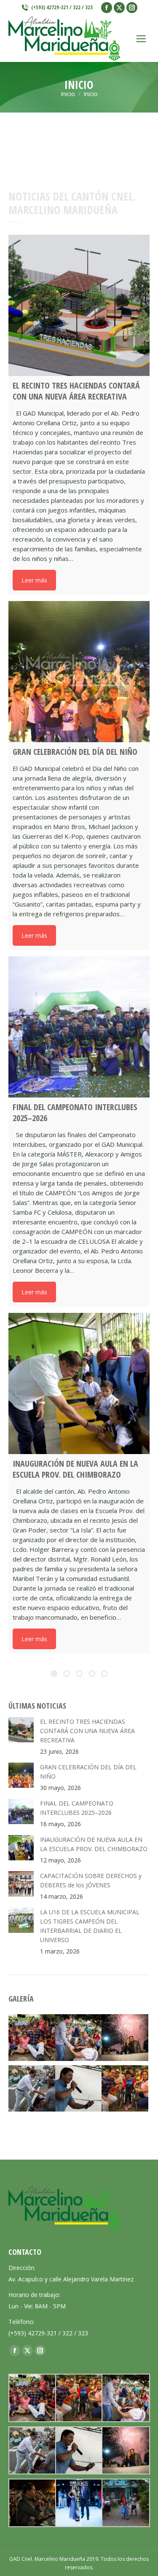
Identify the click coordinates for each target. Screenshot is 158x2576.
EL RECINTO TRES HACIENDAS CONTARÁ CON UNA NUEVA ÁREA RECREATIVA (87, 1731)
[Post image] (21, 1730)
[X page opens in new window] (119, 8)
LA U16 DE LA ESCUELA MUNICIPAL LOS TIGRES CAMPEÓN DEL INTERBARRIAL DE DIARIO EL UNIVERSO (90, 1926)
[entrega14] (125, 2503)
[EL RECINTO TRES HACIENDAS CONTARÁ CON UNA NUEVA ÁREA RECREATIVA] (79, 305)
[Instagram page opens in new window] (132, 8)
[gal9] (32, 2503)
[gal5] (125, 2089)
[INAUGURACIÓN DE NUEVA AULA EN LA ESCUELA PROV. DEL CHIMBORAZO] (79, 1383)
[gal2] (79, 2089)
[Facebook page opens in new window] (107, 8)
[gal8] (79, 2503)
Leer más (34, 580)
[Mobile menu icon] (141, 39)
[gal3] (32, 2089)
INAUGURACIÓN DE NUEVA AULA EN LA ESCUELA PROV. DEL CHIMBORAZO (94, 1844)
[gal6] (32, 2038)
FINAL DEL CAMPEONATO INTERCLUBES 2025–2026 (77, 1808)
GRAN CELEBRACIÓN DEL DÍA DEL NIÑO (88, 1772)
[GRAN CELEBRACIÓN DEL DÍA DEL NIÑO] (79, 672)
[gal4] (79, 2038)
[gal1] (125, 2038)
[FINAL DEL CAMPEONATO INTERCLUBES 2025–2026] (79, 1027)
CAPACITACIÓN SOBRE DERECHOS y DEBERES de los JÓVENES (91, 1880)
